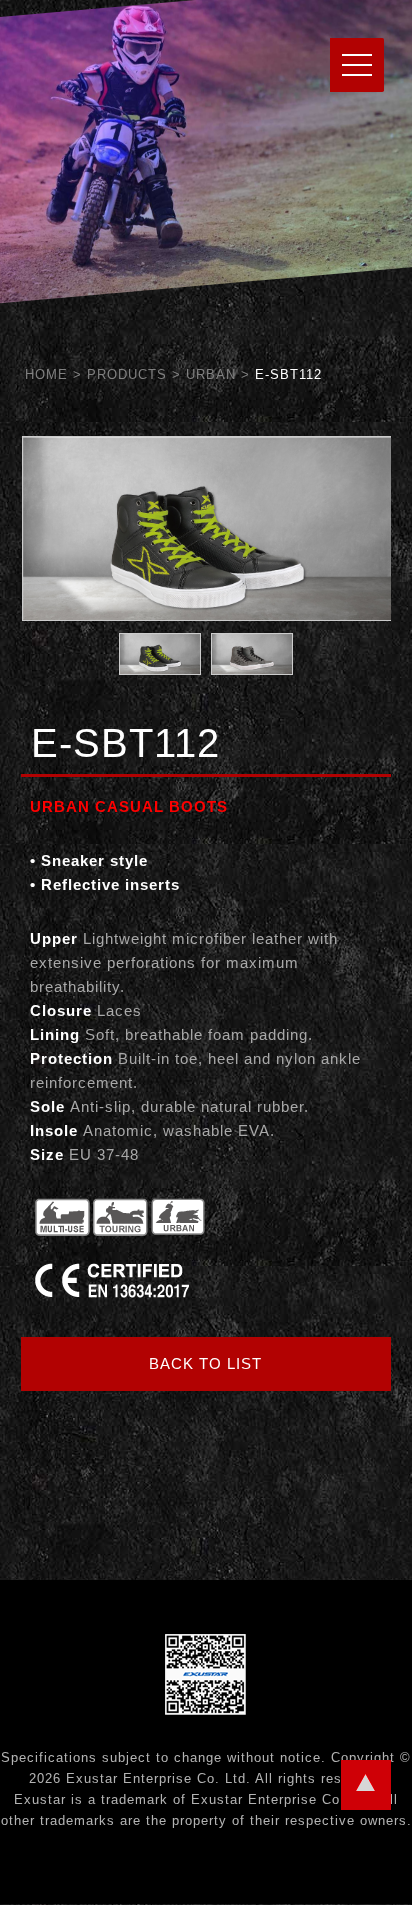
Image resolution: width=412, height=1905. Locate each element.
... (366, 1785)
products (127, 374)
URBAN (211, 374)
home (46, 374)
